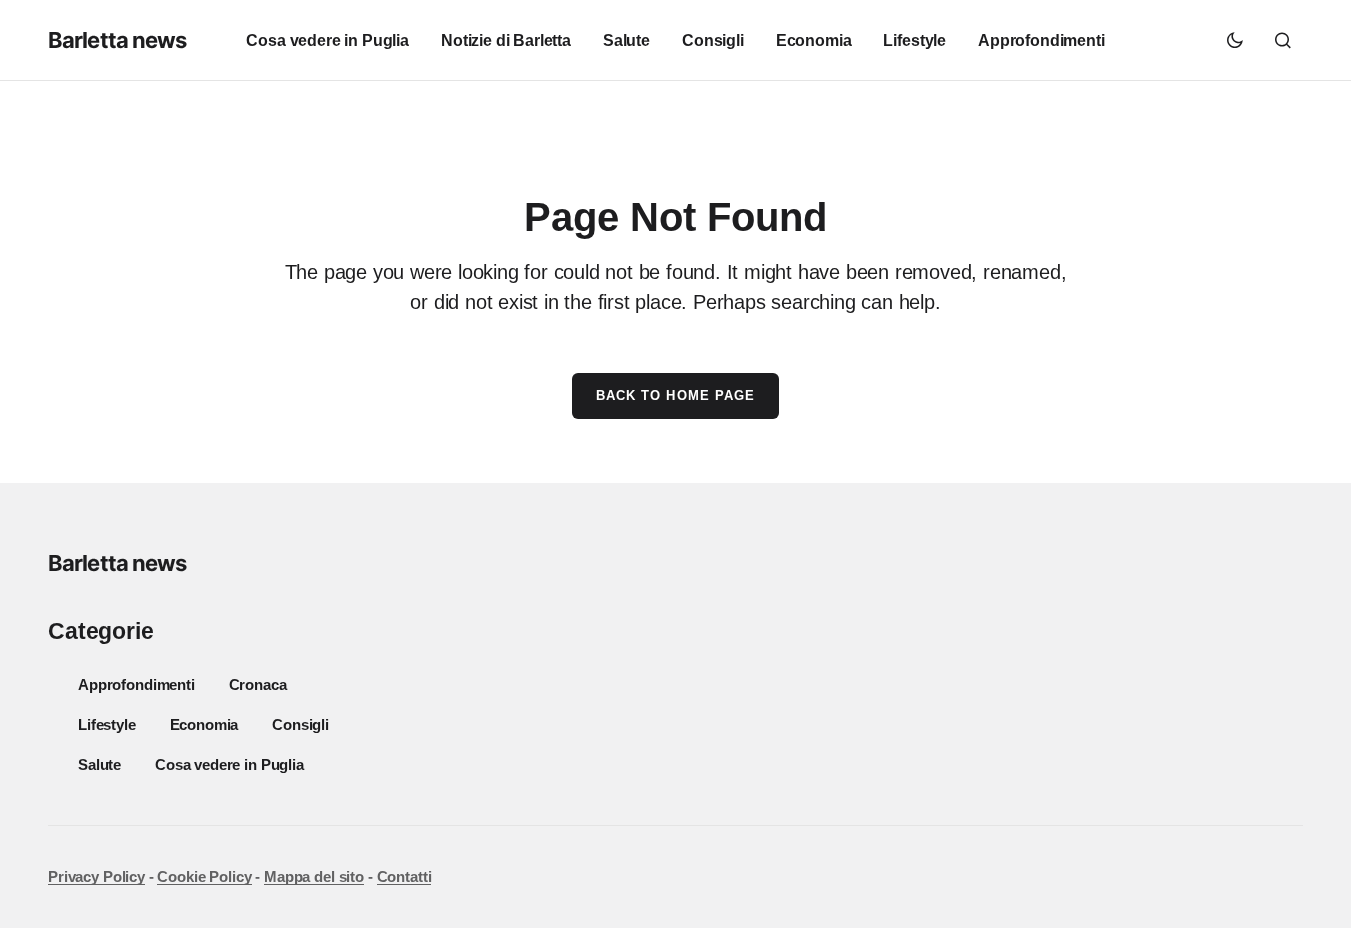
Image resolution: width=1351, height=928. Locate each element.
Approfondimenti (136, 684)
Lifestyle (107, 724)
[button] (1235, 40)
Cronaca (258, 684)
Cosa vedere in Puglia (229, 764)
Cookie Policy (204, 876)
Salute (99, 764)
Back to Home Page (675, 395)
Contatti (404, 876)
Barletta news (117, 40)
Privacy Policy (96, 876)
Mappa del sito (314, 876)
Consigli (300, 724)
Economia (204, 724)
